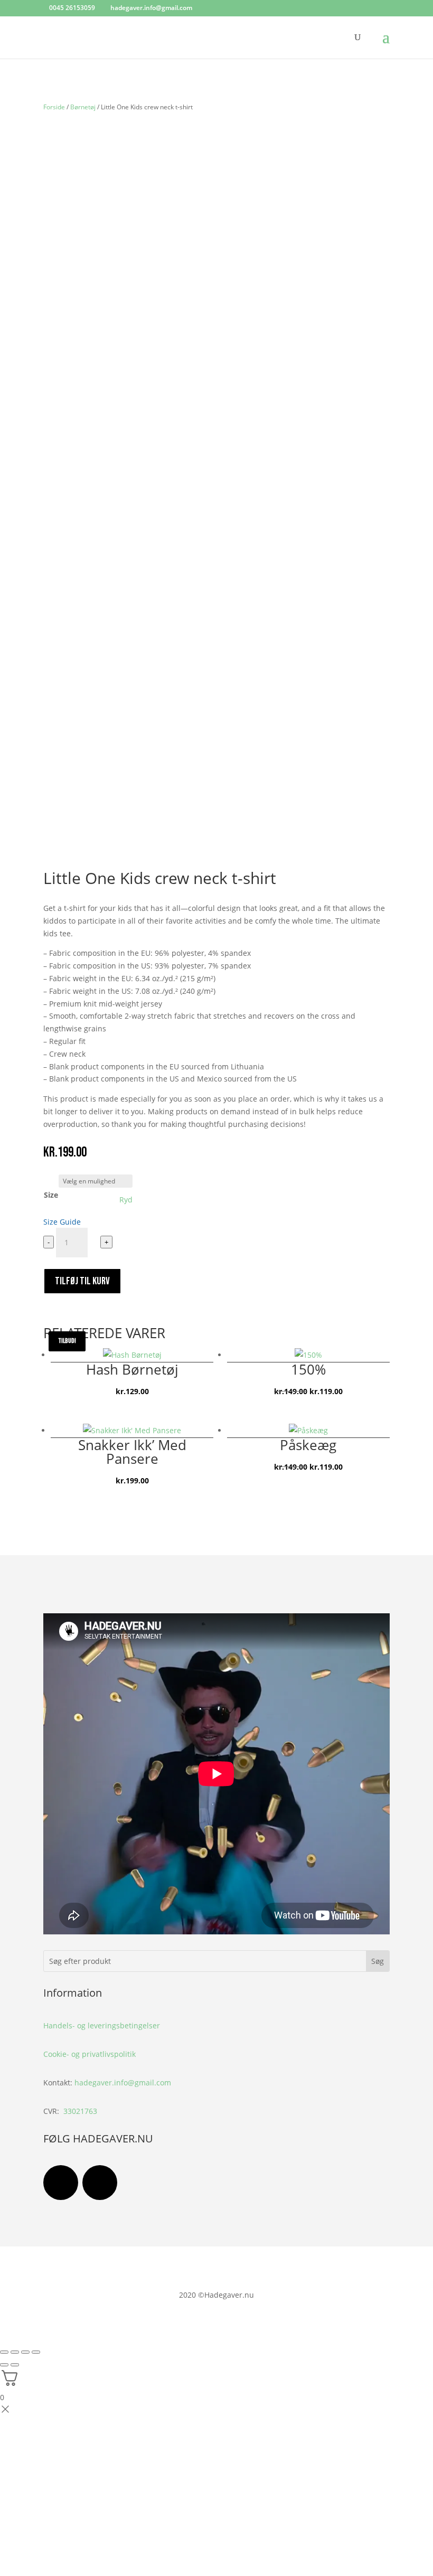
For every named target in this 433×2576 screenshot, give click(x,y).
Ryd (126, 1200)
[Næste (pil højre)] (15, 2365)
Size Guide (62, 1222)
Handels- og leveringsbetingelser (102, 2025)
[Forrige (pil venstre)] (4, 2365)
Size (51, 1195)
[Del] (25, 2352)
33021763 (80, 2111)
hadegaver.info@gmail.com (123, 2083)
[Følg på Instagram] (100, 2183)
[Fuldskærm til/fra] (15, 2352)
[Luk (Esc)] (36, 2352)
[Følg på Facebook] (61, 2183)
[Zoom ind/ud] (4, 2352)
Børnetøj (83, 107)
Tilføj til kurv (82, 1281)
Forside (54, 107)
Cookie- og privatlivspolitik (90, 2054)
